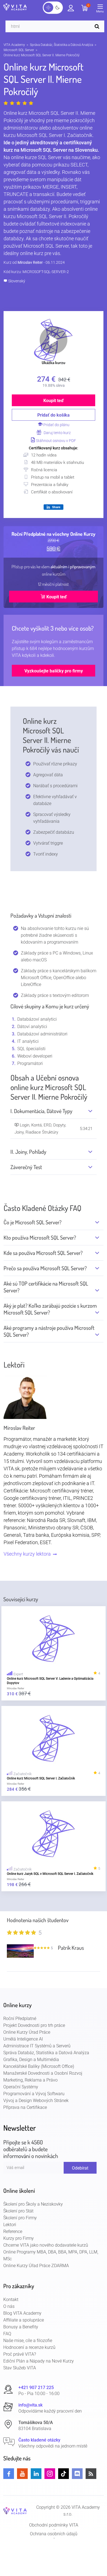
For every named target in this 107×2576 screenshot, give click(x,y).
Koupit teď (54, 401)
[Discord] (77, 2474)
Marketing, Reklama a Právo (30, 2080)
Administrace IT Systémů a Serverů (37, 2046)
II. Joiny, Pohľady (28, 1152)
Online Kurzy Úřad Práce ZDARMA (36, 2266)
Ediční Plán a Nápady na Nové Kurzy (39, 2361)
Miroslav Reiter (30, 262)
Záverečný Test (26, 1167)
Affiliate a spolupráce (24, 2320)
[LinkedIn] (36, 2474)
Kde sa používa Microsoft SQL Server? (43, 1253)
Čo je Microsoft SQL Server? (33, 1222)
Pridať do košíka (54, 415)
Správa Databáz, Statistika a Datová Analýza (46, 2053)
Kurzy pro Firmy (19, 2238)
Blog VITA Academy (22, 2313)
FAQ (7, 2334)
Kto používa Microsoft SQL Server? (40, 1238)
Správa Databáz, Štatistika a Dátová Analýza (61, 45)
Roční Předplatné (20, 2019)
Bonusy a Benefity (21, 2327)
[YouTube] (22, 2474)
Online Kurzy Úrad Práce (27, 2032)
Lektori (10, 2225)
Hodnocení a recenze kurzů (29, 2347)
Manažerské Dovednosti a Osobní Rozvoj (43, 2073)
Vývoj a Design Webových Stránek (36, 2101)
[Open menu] (102, 10)
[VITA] (15, 7)
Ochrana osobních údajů (54, 2534)
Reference (13, 2231)
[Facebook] (9, 2474)
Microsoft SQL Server (19, 50)
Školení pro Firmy (20, 2218)
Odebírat (80, 2168)
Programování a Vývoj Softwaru (34, 2094)
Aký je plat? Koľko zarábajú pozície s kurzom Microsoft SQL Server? (50, 1309)
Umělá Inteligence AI (23, 2039)
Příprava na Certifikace (25, 2107)
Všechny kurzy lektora (28, 1554)
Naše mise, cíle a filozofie (28, 2341)
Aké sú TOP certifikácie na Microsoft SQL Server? (46, 1287)
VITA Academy (14, 45)
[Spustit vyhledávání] (98, 26)
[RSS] (91, 2474)
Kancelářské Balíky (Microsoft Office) (39, 2066)
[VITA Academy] (15, 2511)
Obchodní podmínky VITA (54, 2525)
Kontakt (11, 2300)
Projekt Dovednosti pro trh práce (34, 2025)
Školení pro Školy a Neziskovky (33, 2204)
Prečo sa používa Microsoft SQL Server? (45, 1268)
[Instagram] (50, 2474)
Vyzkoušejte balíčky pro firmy (54, 671)
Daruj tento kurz (57, 433)
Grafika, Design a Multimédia (31, 2060)
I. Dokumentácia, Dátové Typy (41, 1111)
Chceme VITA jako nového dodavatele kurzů (46, 2245)
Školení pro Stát (18, 2211)
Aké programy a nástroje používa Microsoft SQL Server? (49, 1331)
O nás (9, 2306)
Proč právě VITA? (20, 2354)
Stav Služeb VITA (20, 2368)
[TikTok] (64, 2474)
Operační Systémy (21, 2087)
